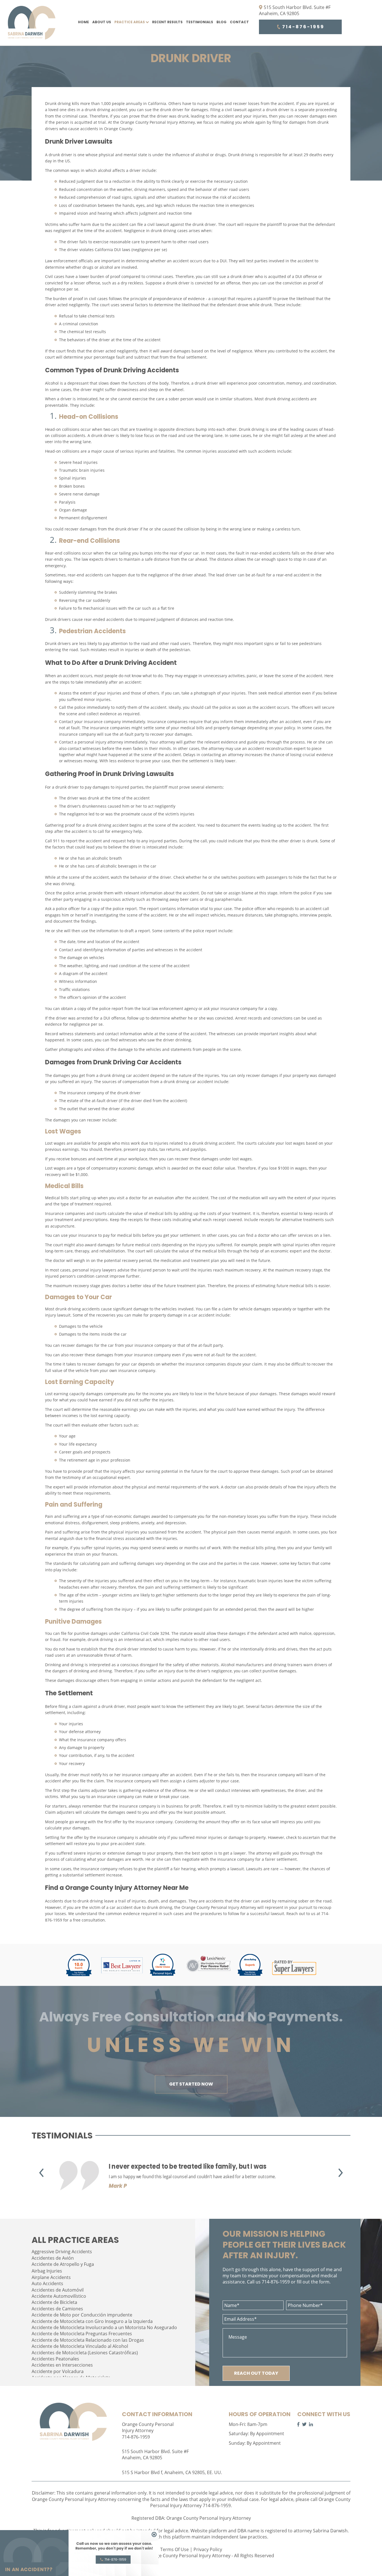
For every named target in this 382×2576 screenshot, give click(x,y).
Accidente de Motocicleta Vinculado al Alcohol (80, 2346)
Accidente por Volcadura (58, 2371)
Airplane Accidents (51, 2277)
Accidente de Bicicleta (54, 2302)
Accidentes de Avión (53, 2258)
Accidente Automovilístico (59, 2296)
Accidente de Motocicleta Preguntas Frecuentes (82, 2334)
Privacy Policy (208, 2549)
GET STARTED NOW (191, 2084)
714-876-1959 (302, 27)
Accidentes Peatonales (55, 2359)
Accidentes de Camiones (57, 2309)
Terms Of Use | (177, 2549)
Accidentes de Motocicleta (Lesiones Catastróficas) (85, 2353)
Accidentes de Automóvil (58, 2290)
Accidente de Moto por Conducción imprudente (82, 2315)
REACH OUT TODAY (256, 2373)
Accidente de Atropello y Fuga (63, 2264)
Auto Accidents (47, 2283)
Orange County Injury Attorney (113, 1888)
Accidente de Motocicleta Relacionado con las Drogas (88, 2340)
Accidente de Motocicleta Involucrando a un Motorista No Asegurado (104, 2327)
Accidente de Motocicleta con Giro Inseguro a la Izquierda (92, 2321)
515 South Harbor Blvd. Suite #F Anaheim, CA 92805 (295, 10)
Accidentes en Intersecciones (62, 2365)
